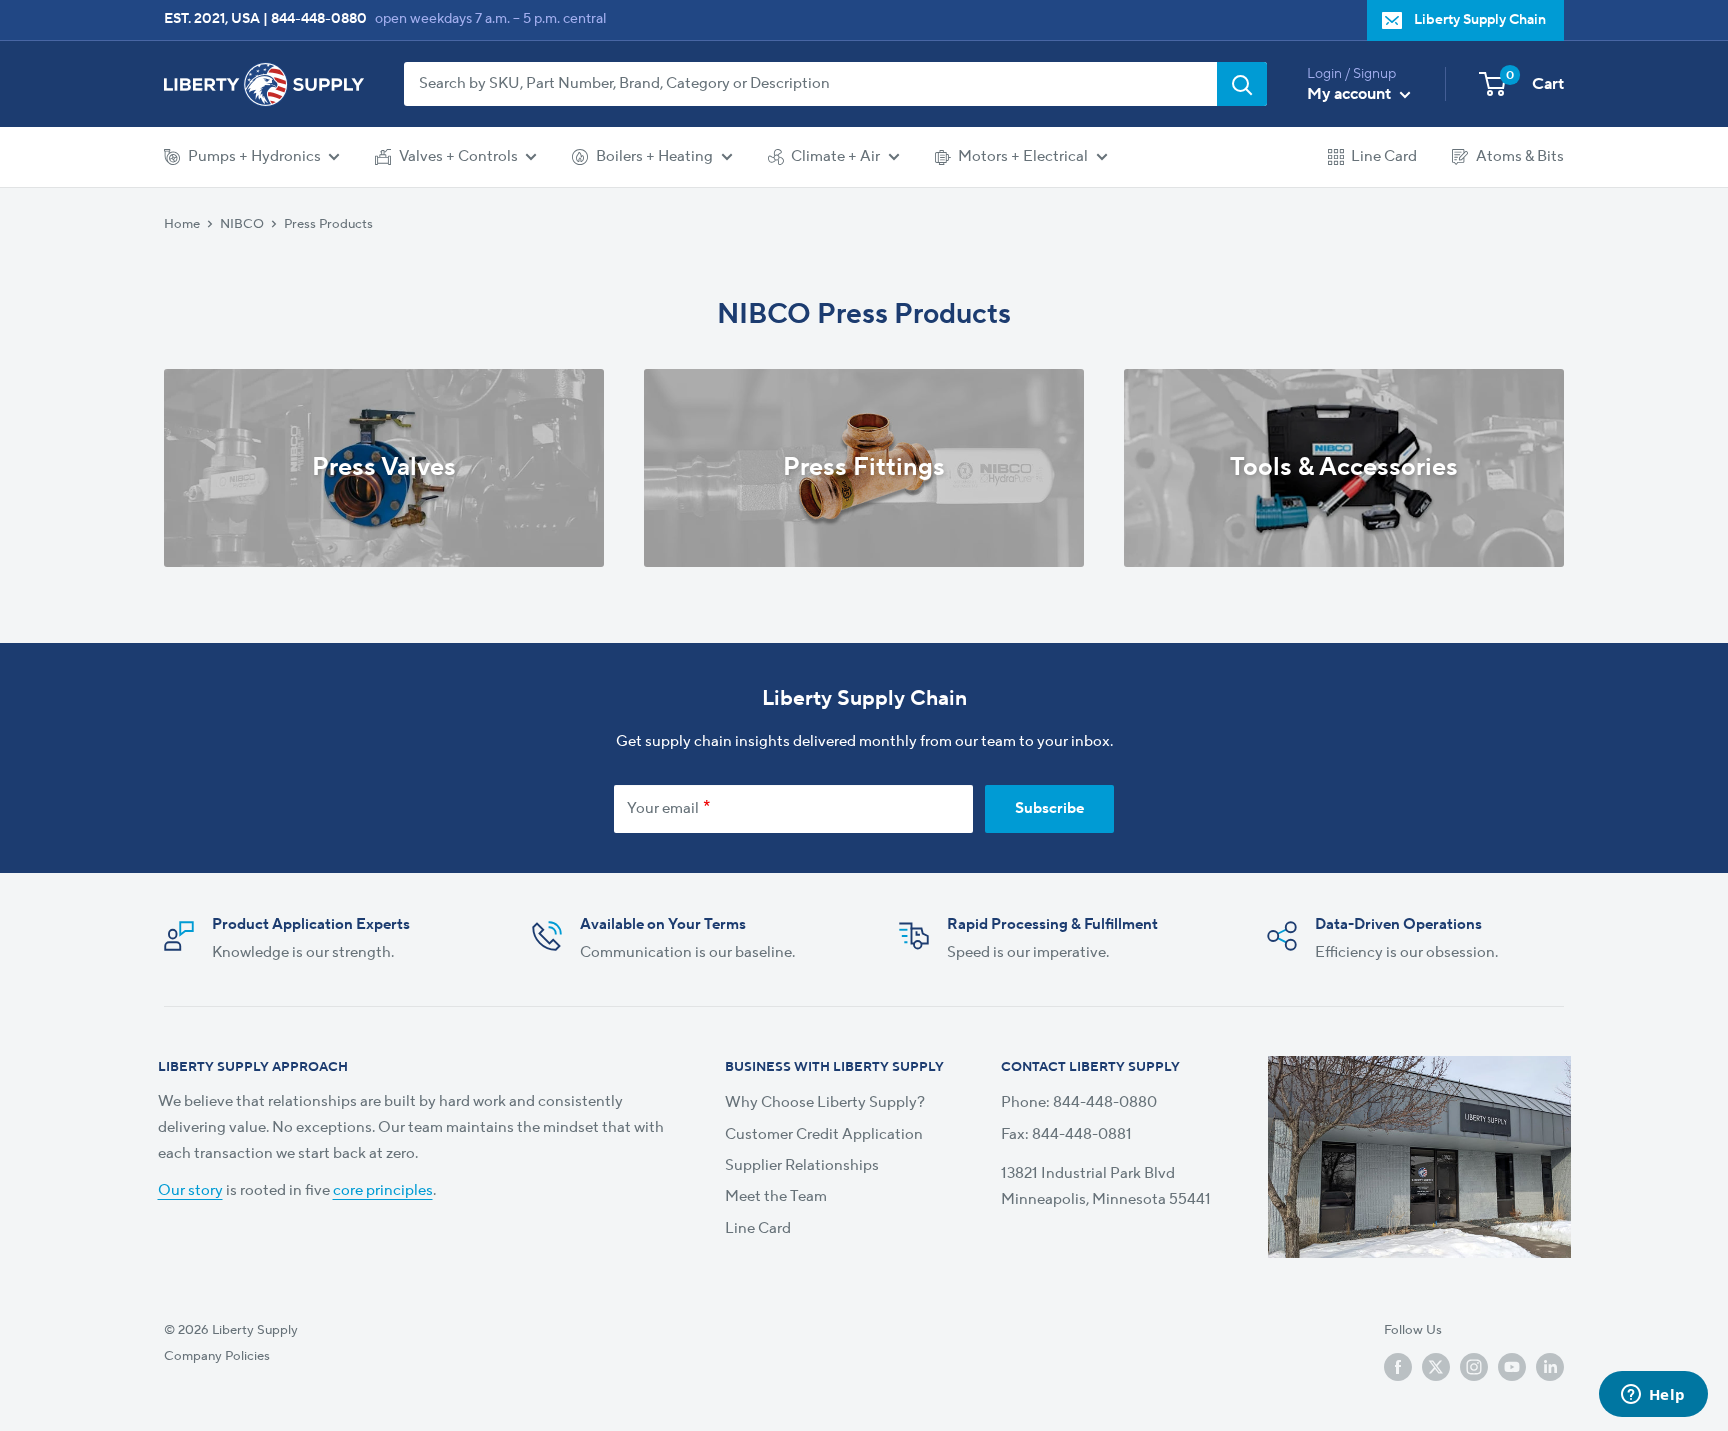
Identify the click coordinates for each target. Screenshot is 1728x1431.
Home (182, 223)
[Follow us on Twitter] (1436, 1367)
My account (1351, 94)
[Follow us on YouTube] (1512, 1367)
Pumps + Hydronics (254, 156)
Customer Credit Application (824, 1134)
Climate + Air (835, 156)
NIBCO (242, 223)
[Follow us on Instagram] (1474, 1367)
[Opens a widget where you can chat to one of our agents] (1653, 1396)
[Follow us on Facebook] (1398, 1367)
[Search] (1242, 84)
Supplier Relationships (802, 1165)
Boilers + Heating (654, 156)
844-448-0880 (319, 19)
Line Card (1384, 156)
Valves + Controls (458, 156)
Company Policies (217, 1355)
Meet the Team (776, 1196)
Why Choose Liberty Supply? (825, 1102)
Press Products (328, 223)
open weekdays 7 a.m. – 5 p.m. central (490, 19)
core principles (383, 1190)
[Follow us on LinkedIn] (1550, 1367)
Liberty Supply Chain (1480, 20)
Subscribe (1049, 808)
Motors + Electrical (1023, 156)
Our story (190, 1190)
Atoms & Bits (1520, 156)
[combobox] (810, 84)
